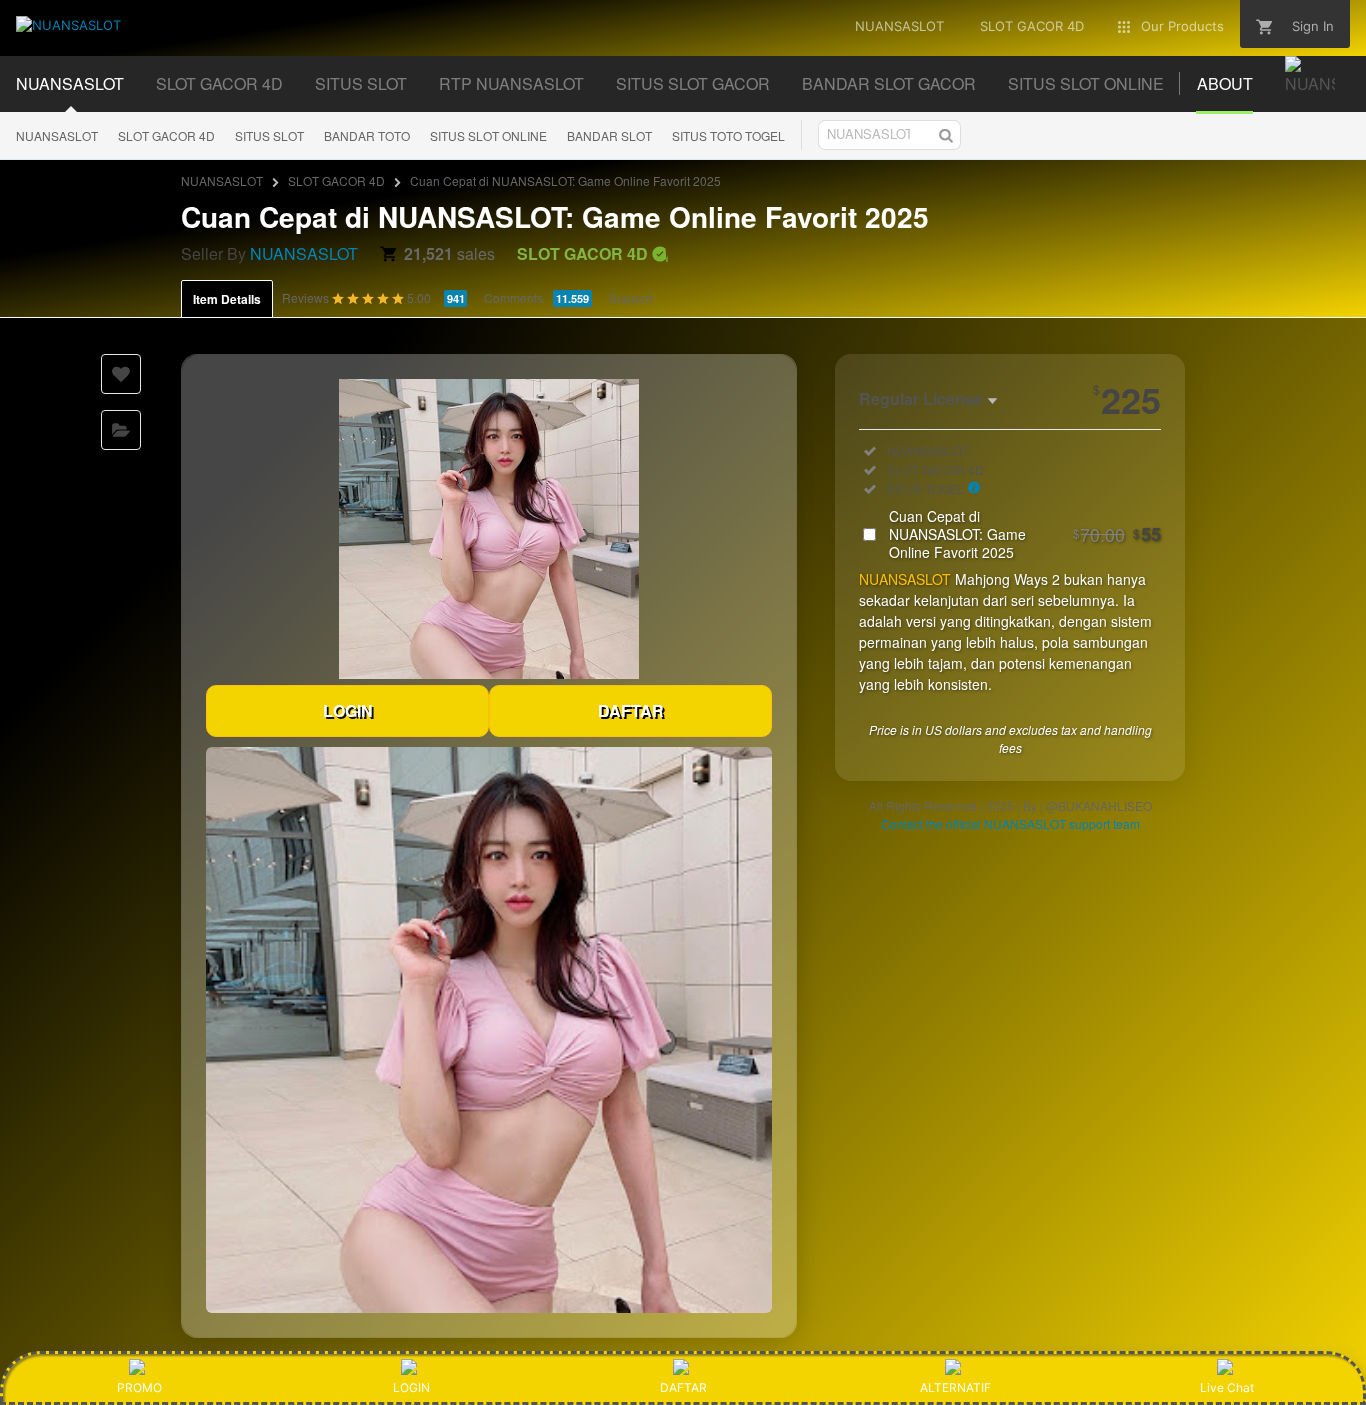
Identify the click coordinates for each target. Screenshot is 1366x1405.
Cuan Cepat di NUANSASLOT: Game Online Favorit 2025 (1025, 534)
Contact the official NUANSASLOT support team (1010, 823)
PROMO (139, 1387)
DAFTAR (631, 710)
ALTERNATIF (955, 1387)
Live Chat (1227, 1387)
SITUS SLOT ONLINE (488, 135)
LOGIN (348, 710)
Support (630, 297)
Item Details (227, 299)
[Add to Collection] (121, 430)
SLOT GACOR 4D (166, 135)
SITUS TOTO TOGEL (728, 135)
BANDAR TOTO (367, 135)
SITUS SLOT (269, 135)
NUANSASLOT (57, 135)
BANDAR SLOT (609, 135)
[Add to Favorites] (121, 374)
